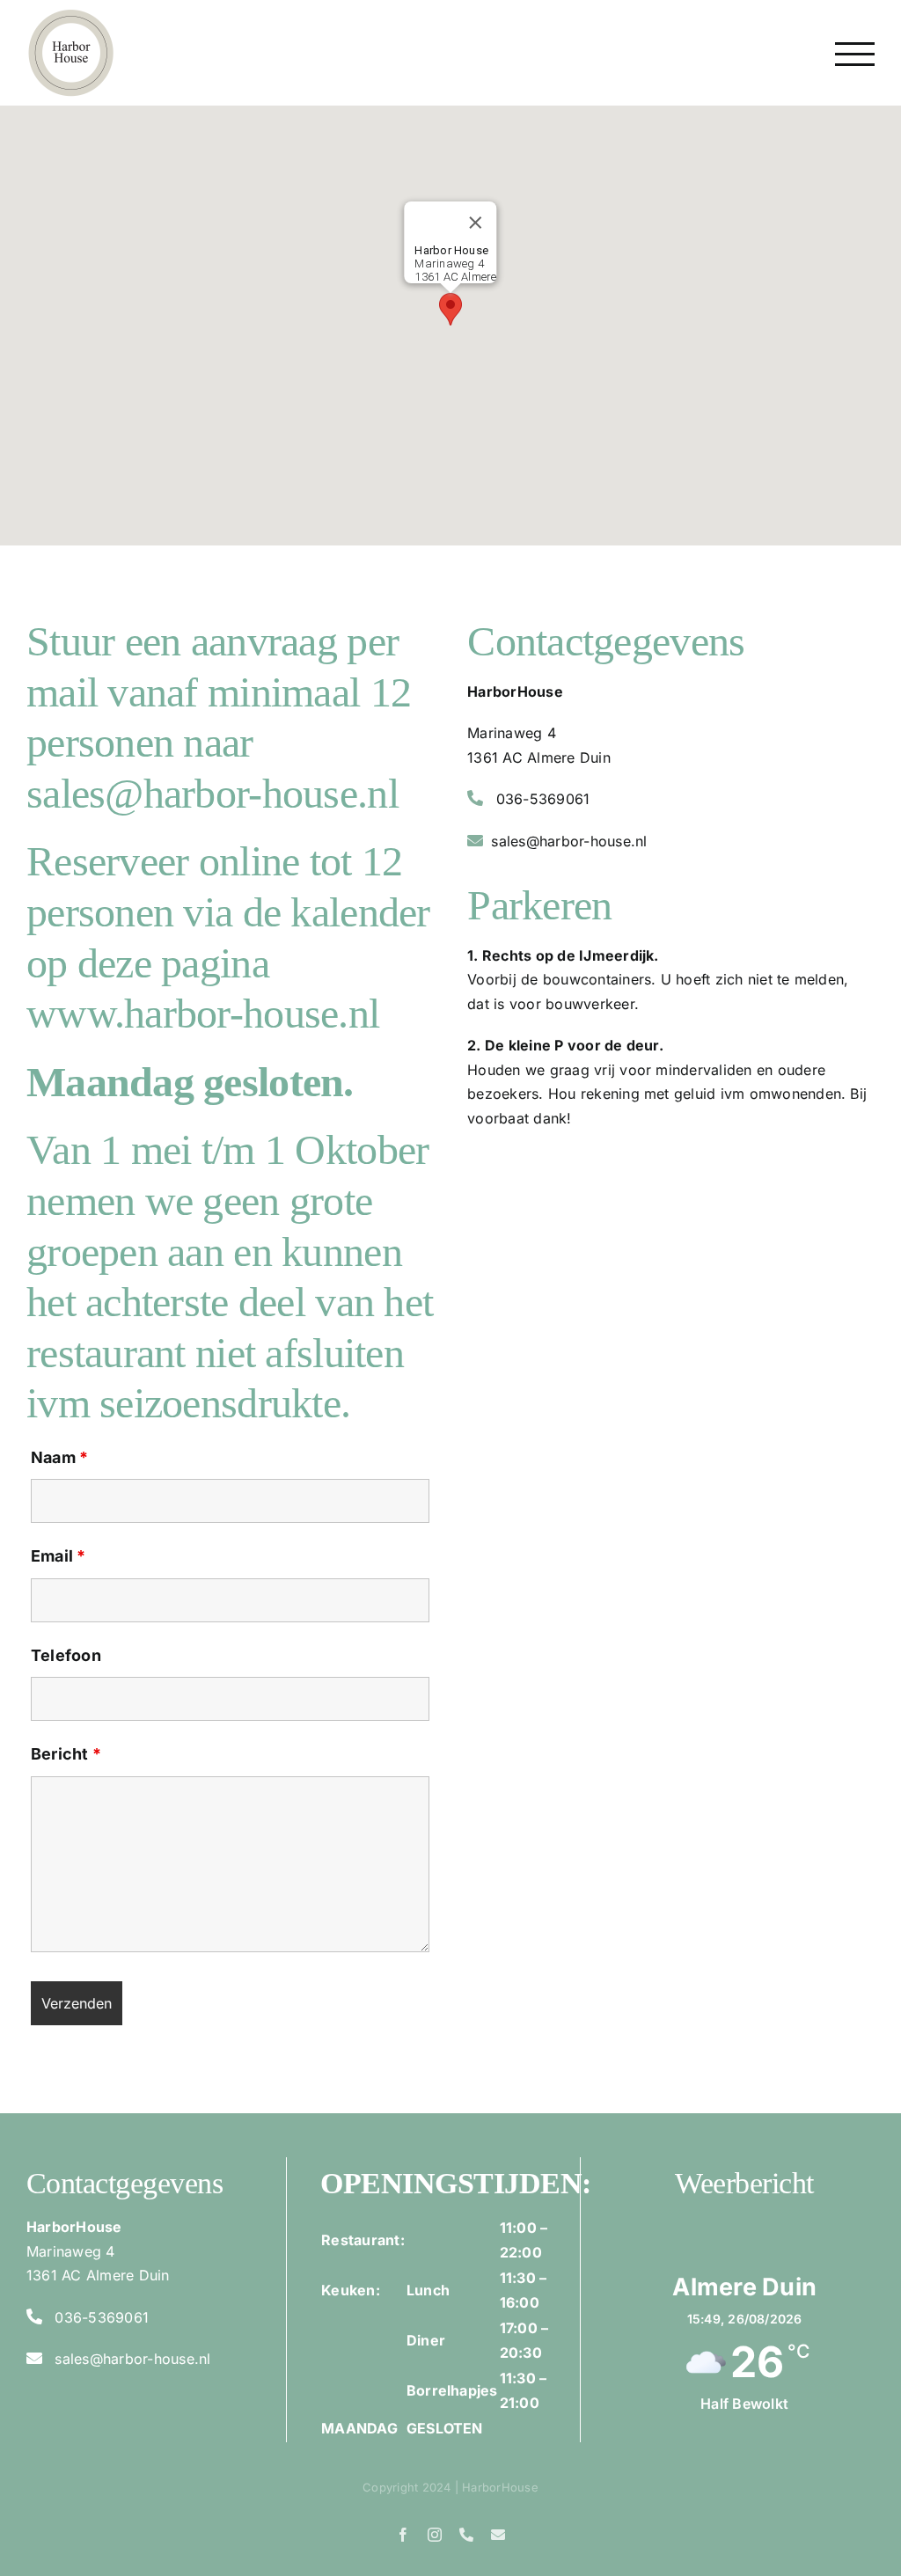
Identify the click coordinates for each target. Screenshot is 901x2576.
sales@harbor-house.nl (569, 841)
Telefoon (66, 1655)
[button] (450, 309)
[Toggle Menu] (855, 54)
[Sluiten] (476, 223)
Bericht (66, 1754)
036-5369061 (543, 799)
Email (59, 1556)
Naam (59, 1457)
